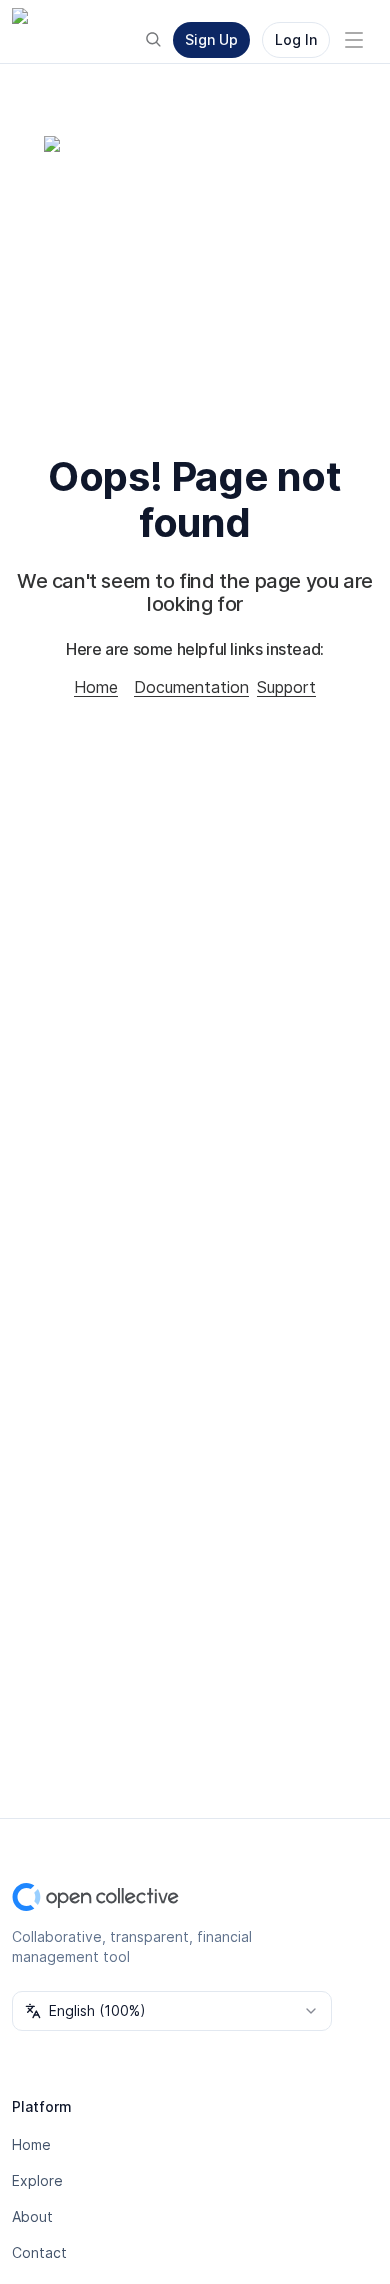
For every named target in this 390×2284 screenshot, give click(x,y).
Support (286, 687)
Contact (39, 2252)
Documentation (191, 687)
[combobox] (172, 2011)
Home (96, 687)
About (32, 2216)
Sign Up (211, 39)
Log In (296, 39)
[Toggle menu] (354, 40)
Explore (37, 2180)
